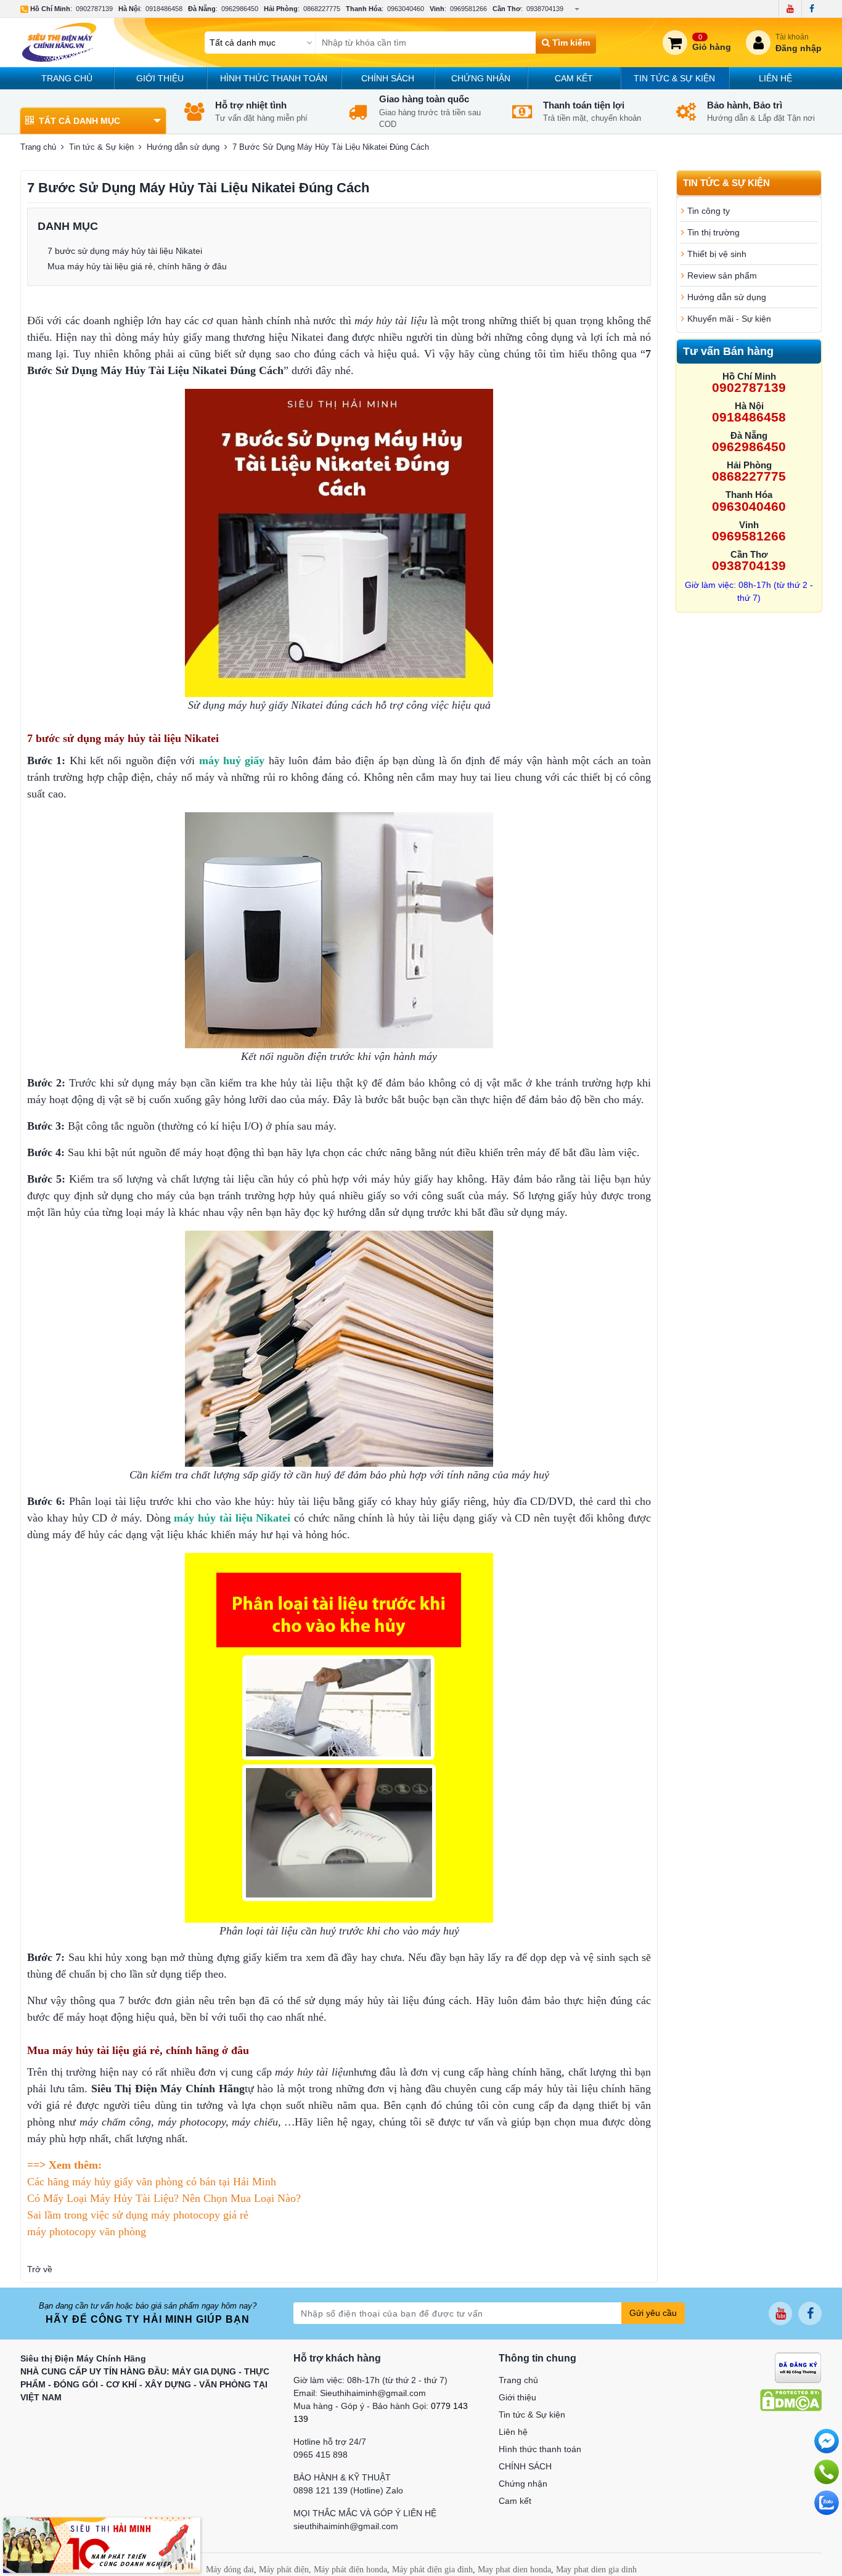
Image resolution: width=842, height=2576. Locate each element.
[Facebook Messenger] (827, 2441)
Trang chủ (67, 78)
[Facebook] (811, 9)
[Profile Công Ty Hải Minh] (102, 2545)
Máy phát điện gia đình (432, 2570)
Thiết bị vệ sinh (717, 254)
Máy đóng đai (230, 2570)
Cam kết (574, 78)
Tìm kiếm (570, 43)
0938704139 (545, 9)
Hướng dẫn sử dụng (183, 147)
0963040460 (406, 9)
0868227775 (322, 9)
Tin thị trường (713, 232)
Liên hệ (775, 78)
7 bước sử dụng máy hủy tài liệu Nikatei (125, 251)
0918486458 (164, 9)
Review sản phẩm (722, 275)
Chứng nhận (481, 78)
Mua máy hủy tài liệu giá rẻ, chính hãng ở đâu (137, 266)
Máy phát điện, (285, 2570)
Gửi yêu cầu (653, 2313)
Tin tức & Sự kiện (674, 78)
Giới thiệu (160, 78)
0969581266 (468, 9)
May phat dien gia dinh (596, 2570)
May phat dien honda (514, 2570)
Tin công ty (709, 211)
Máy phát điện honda (350, 2570)
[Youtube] (790, 9)
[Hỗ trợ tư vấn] (827, 2472)
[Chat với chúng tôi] (827, 2503)
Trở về (40, 2269)
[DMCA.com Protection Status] (791, 2399)
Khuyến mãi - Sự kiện (729, 319)
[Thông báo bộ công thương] (798, 2366)
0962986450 (240, 9)
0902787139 (94, 9)
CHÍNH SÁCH (388, 78)
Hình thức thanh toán (274, 78)
